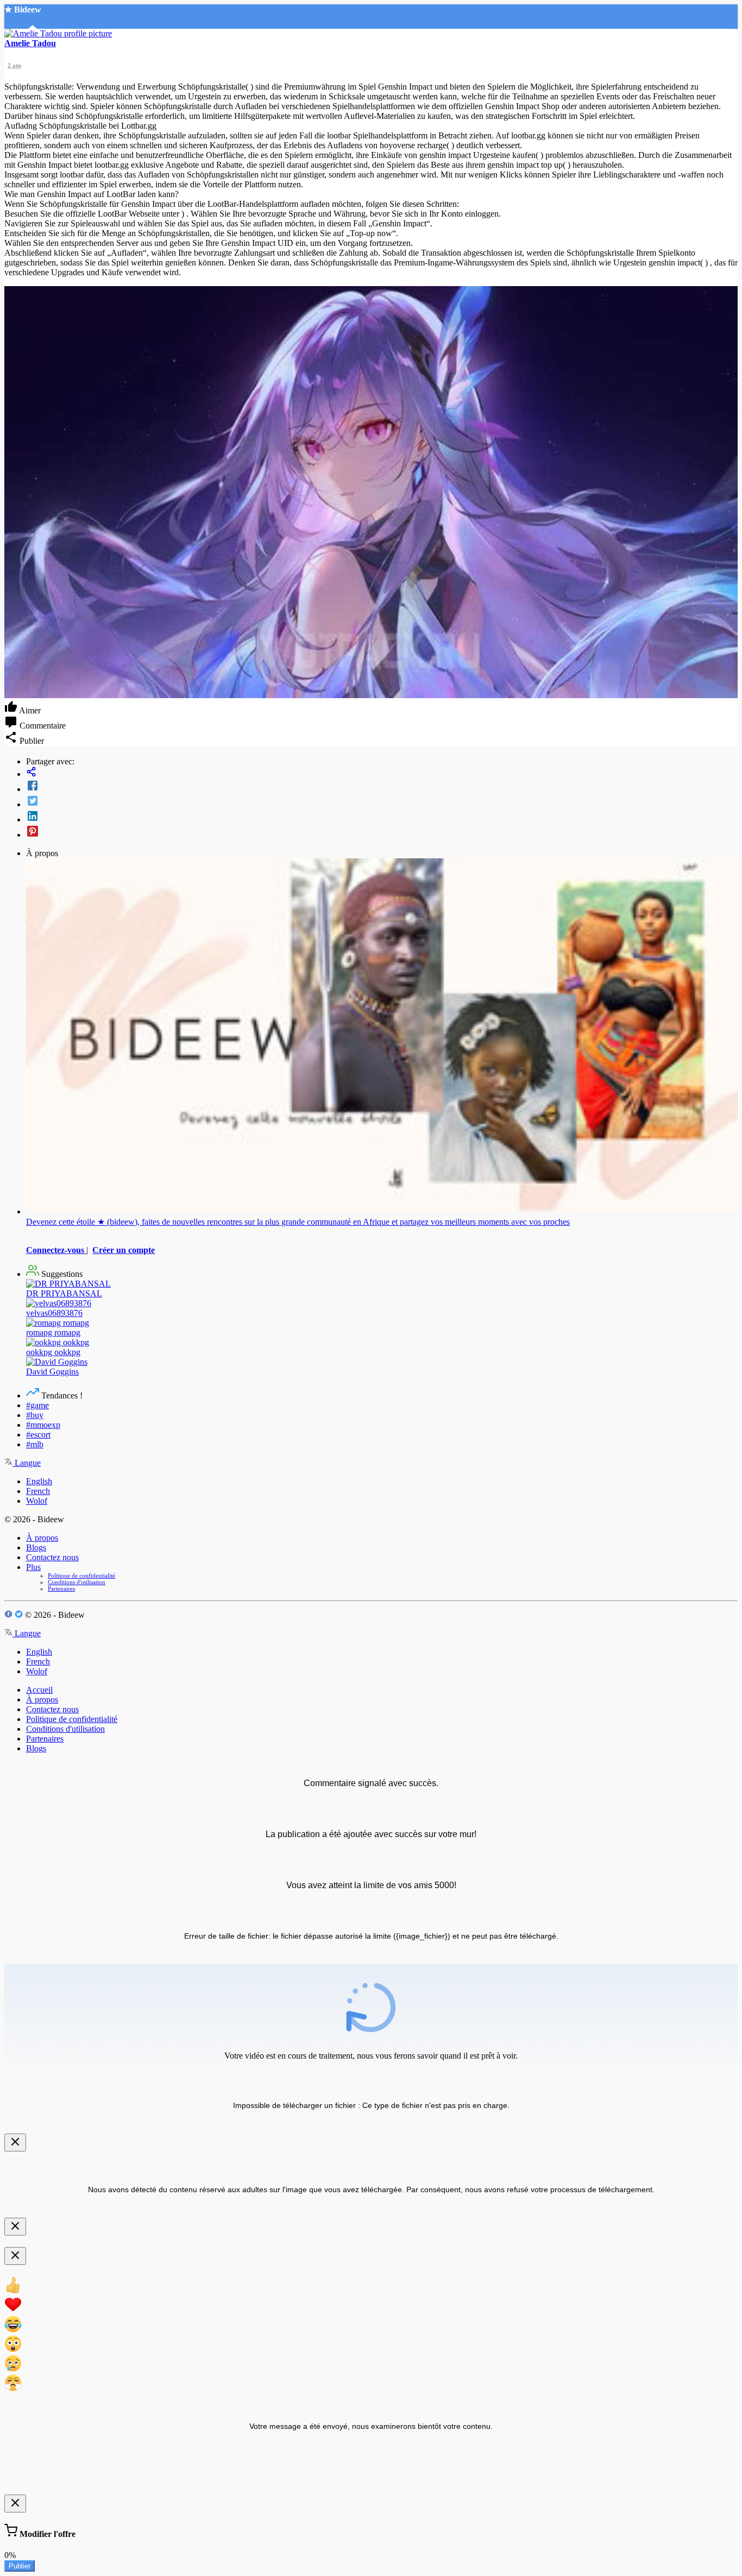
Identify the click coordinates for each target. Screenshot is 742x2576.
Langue (27, 1463)
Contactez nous (52, 1557)
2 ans (14, 65)
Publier (20, 2566)
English (39, 1481)
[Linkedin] (382, 817)
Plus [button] (33, 1567)
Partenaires (61, 1588)
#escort (38, 1435)
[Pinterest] (382, 832)
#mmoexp (43, 1425)
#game (37, 1405)
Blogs (36, 1548)
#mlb (35, 1444)
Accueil (39, 1690)
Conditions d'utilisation (77, 1582)
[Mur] (382, 773)
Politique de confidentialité (81, 1575)
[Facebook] (382, 787)
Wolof (37, 1501)
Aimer (29, 710)
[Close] (15, 2143)
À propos (42, 1538)
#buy (35, 1415)
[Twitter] (382, 802)
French (38, 1491)
